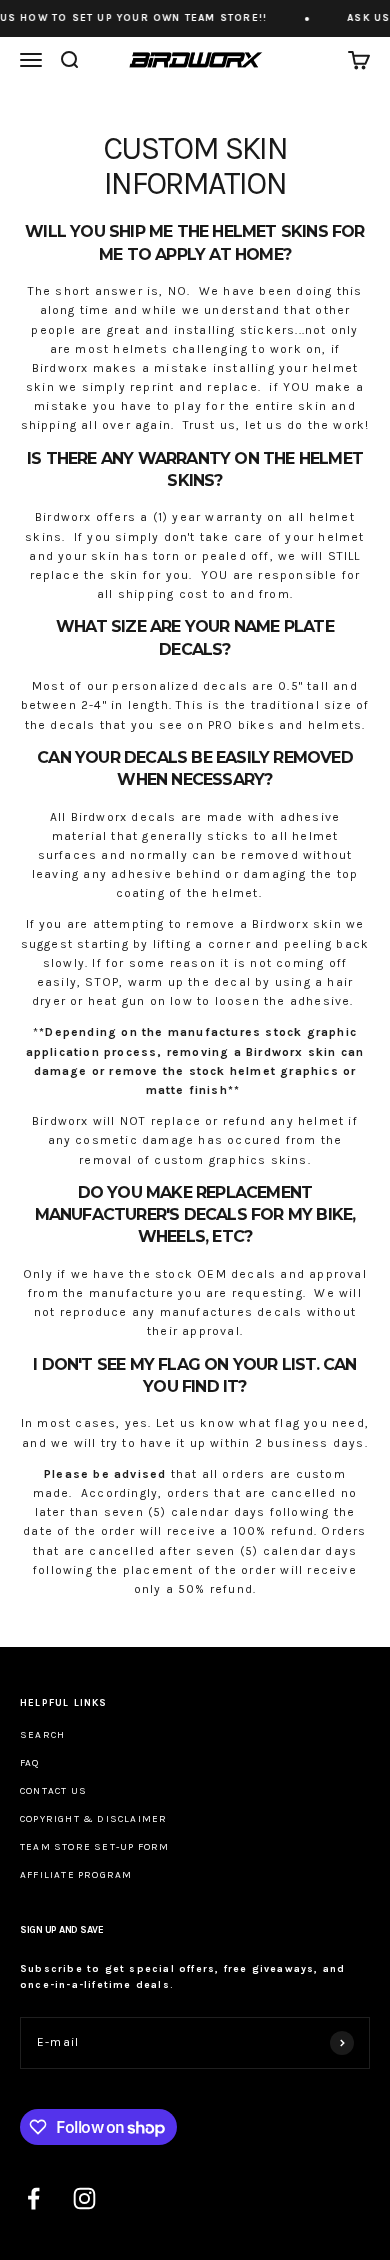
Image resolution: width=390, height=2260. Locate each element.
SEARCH (42, 1735)
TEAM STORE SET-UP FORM (94, 1847)
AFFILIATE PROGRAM (76, 1875)
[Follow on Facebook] (33, 2198)
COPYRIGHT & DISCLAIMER (93, 1819)
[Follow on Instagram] (84, 2198)
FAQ (30, 1763)
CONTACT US (53, 1791)
